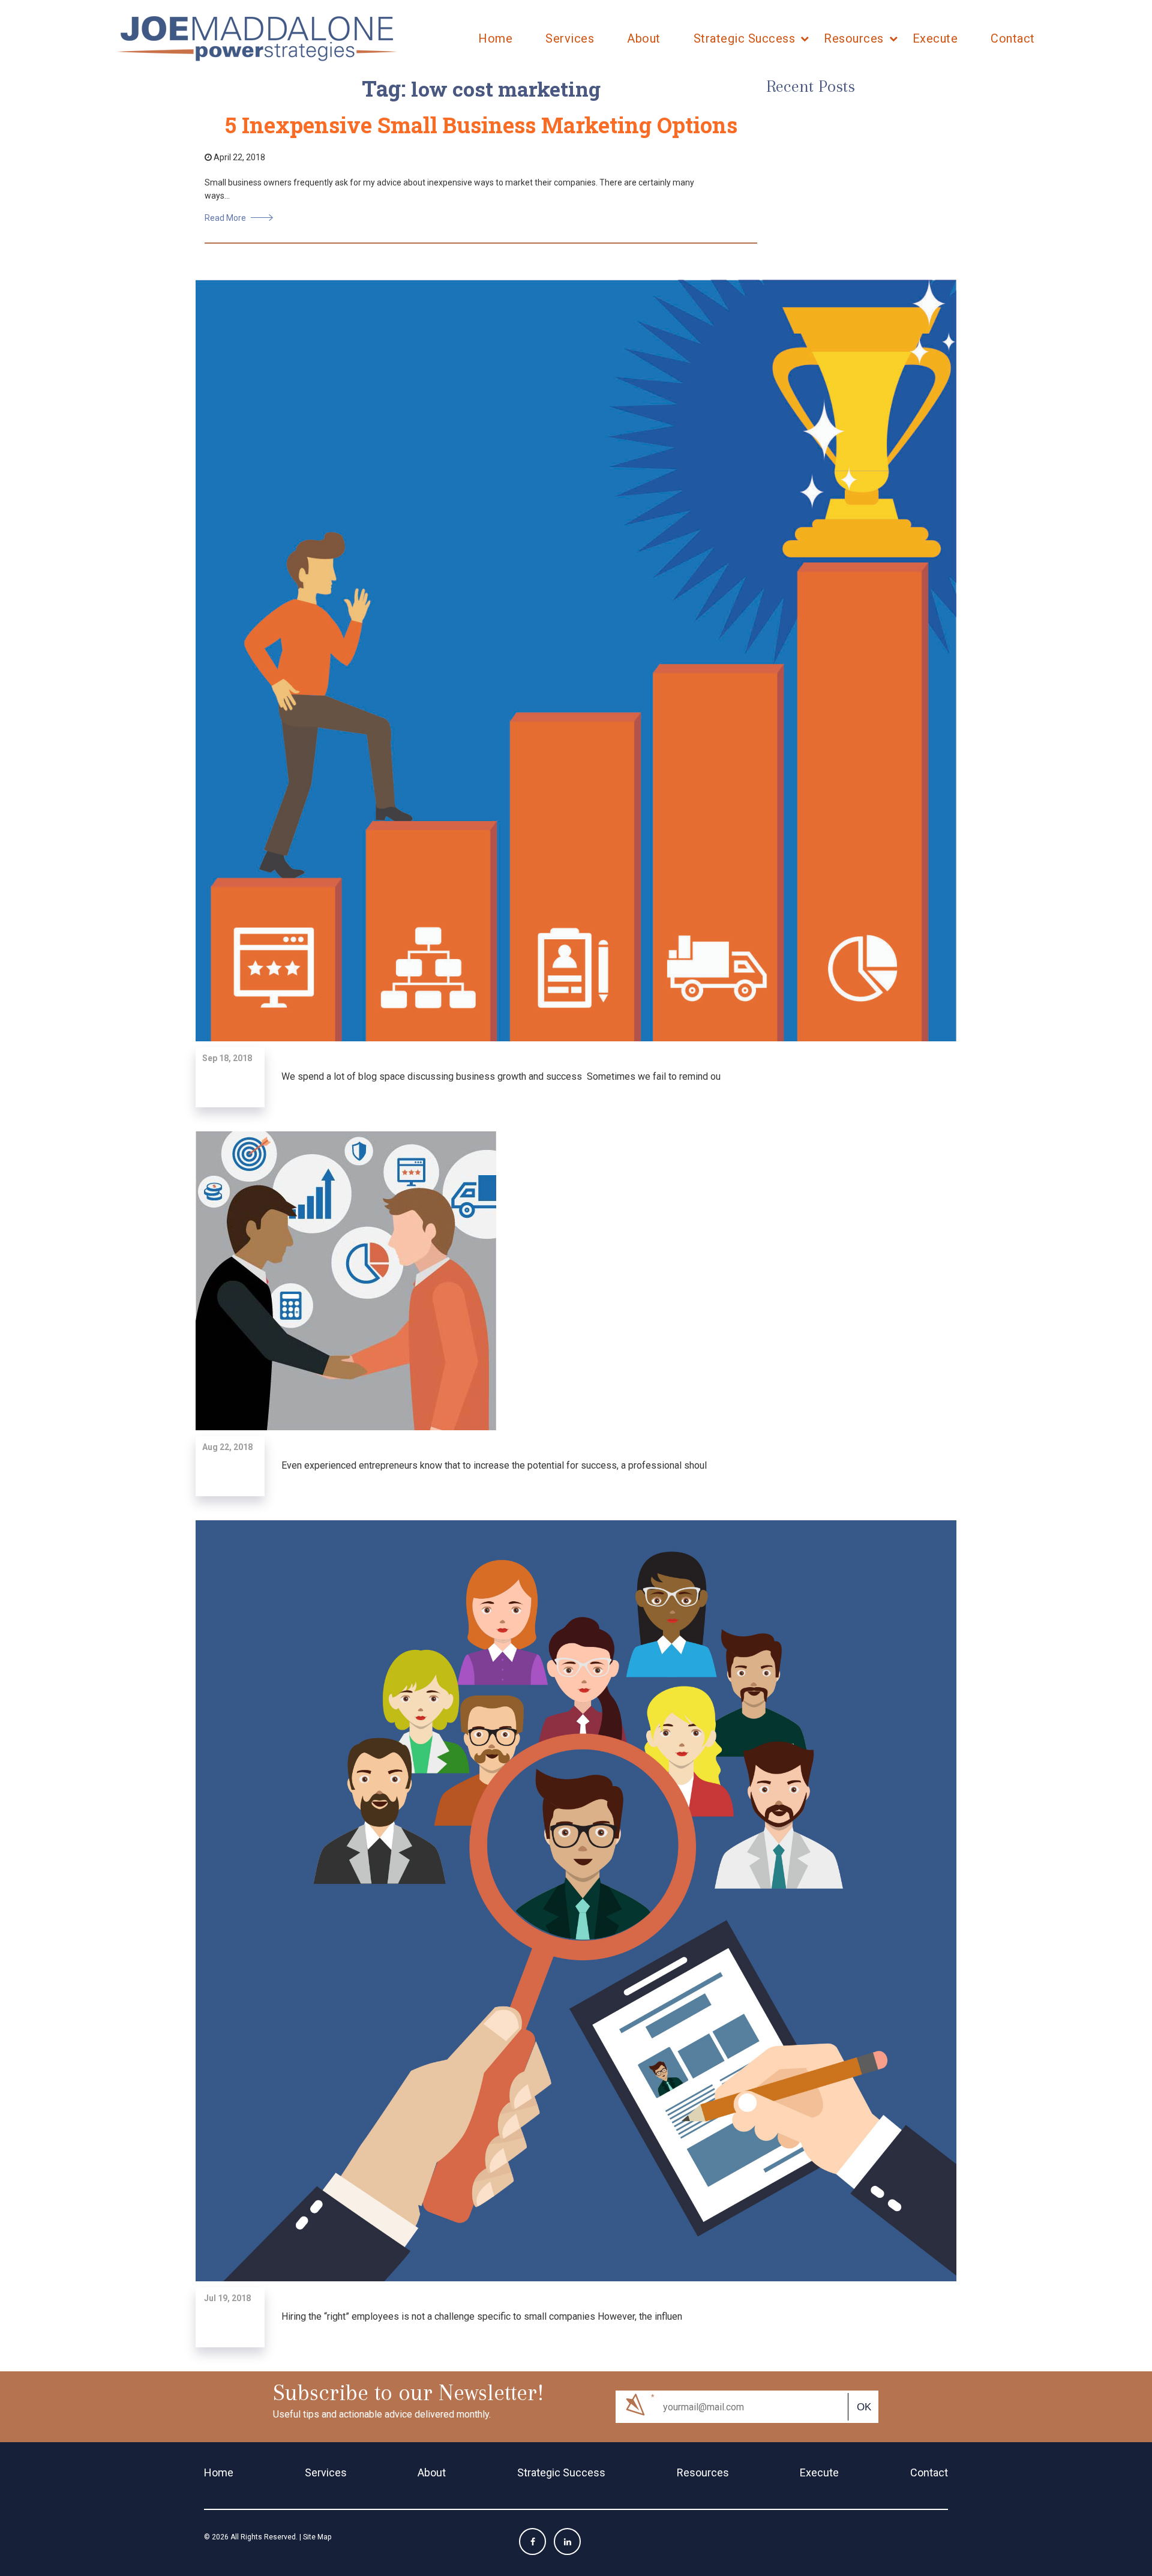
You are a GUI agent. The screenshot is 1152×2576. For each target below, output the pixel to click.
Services (570, 38)
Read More (225, 218)
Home (495, 38)
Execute (935, 38)
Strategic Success (745, 38)
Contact (1013, 38)
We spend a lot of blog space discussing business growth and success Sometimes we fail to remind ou (501, 1076)
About (644, 38)
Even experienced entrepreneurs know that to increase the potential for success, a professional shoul (494, 1465)
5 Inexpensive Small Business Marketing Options (481, 125)
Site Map (317, 2537)
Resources (854, 38)
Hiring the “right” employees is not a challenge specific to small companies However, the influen (482, 2316)
